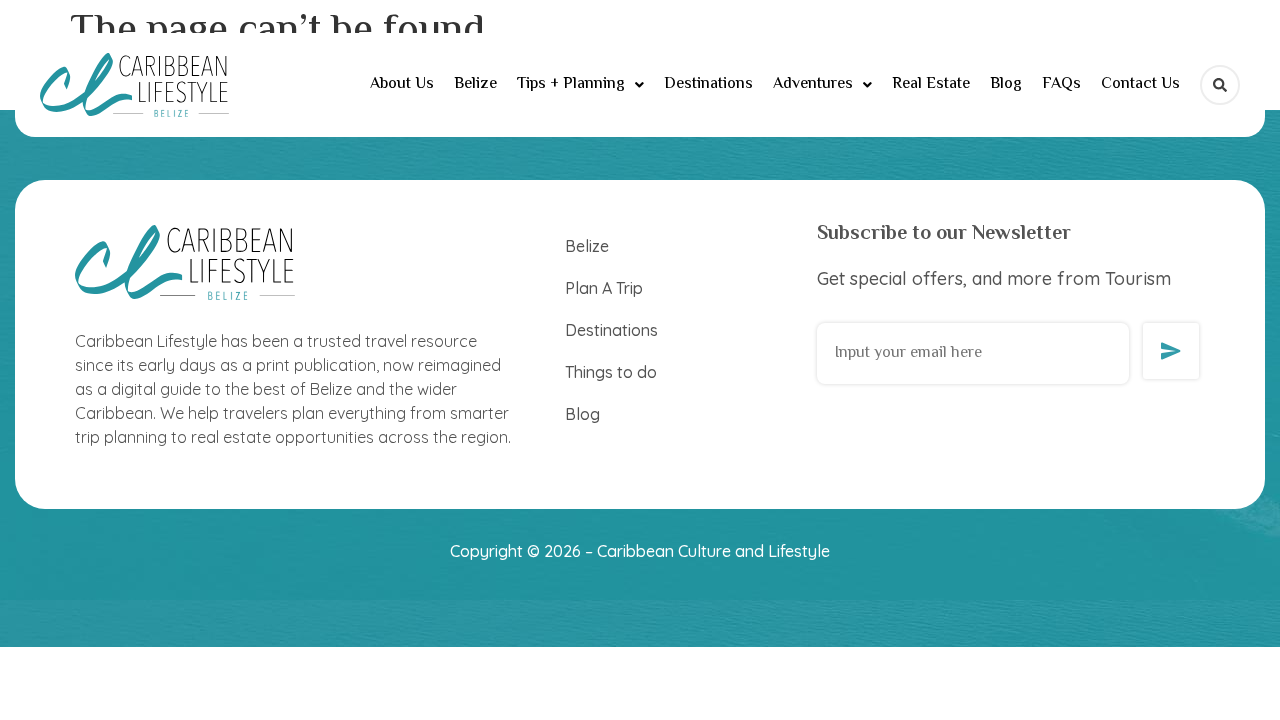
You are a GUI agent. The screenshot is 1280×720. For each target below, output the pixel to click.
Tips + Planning (571, 84)
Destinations (708, 84)
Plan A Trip (604, 288)
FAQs (1061, 84)
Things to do (611, 372)
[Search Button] (1220, 85)
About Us (402, 84)
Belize (475, 84)
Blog (1006, 84)
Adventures (813, 84)
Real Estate (931, 84)
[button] (580, 85)
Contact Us (1140, 84)
